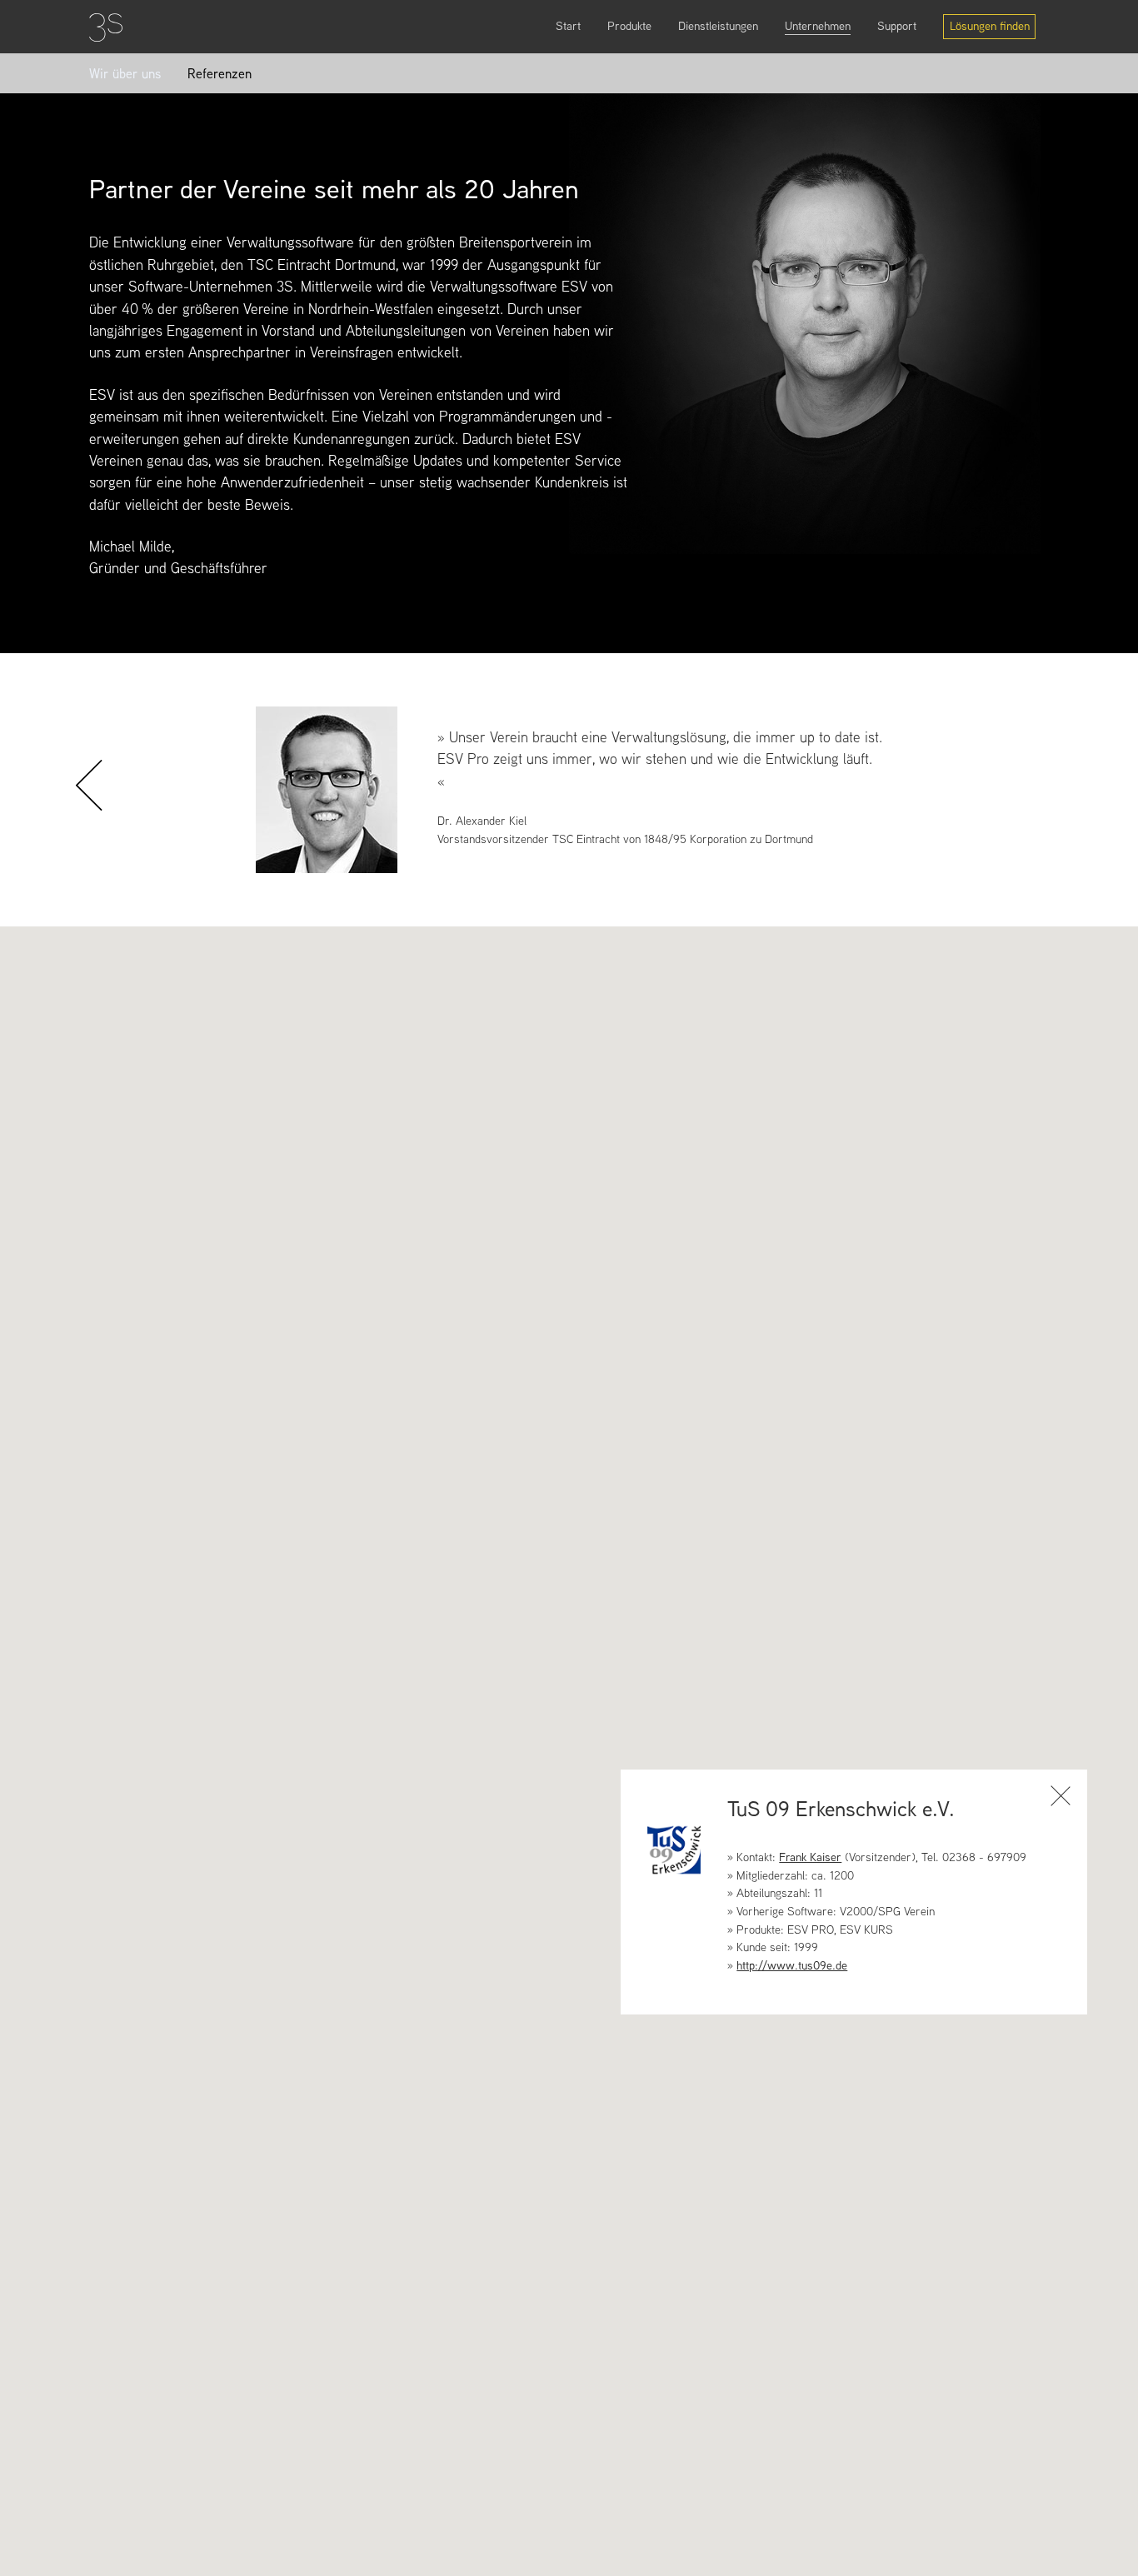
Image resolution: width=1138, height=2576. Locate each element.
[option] (569, 790)
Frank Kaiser (810, 1857)
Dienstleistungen (718, 26)
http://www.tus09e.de (792, 1965)
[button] (795, 1323)
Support (897, 26)
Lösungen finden (990, 26)
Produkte (629, 26)
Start (568, 26)
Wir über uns (125, 74)
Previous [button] (102, 819)
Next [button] (1048, 819)
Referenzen (220, 74)
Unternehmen (818, 26)
